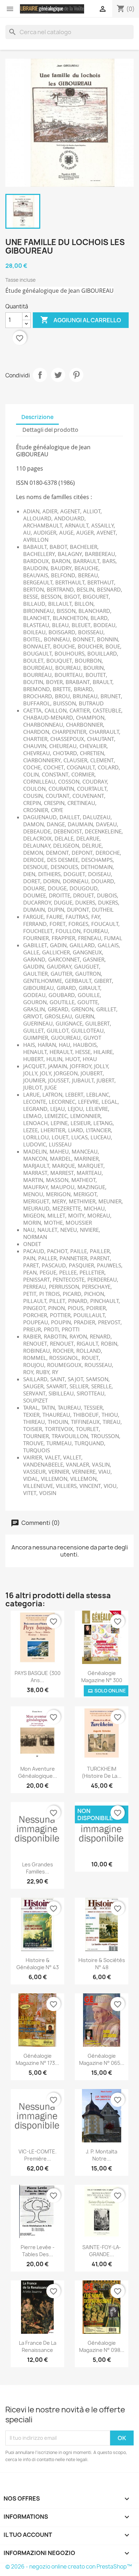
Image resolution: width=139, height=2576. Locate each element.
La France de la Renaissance (38, 2346)
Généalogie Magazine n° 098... (102, 2346)
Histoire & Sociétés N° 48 (102, 1964)
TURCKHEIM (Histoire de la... (102, 1772)
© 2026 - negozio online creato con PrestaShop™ (69, 2567)
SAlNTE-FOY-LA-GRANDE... (102, 2251)
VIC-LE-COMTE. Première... (38, 2155)
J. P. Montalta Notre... (102, 2155)
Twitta (58, 375)
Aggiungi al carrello (81, 320)
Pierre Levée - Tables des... (38, 2251)
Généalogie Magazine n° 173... (37, 2059)
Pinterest (76, 375)
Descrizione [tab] (37, 417)
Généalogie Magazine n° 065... (102, 2059)
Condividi (40, 375)
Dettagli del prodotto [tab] (50, 430)
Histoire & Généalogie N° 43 (38, 1964)
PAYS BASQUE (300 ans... (38, 1677)
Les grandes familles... (38, 1868)
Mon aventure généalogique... (38, 1772)
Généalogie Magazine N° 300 (102, 1677)
